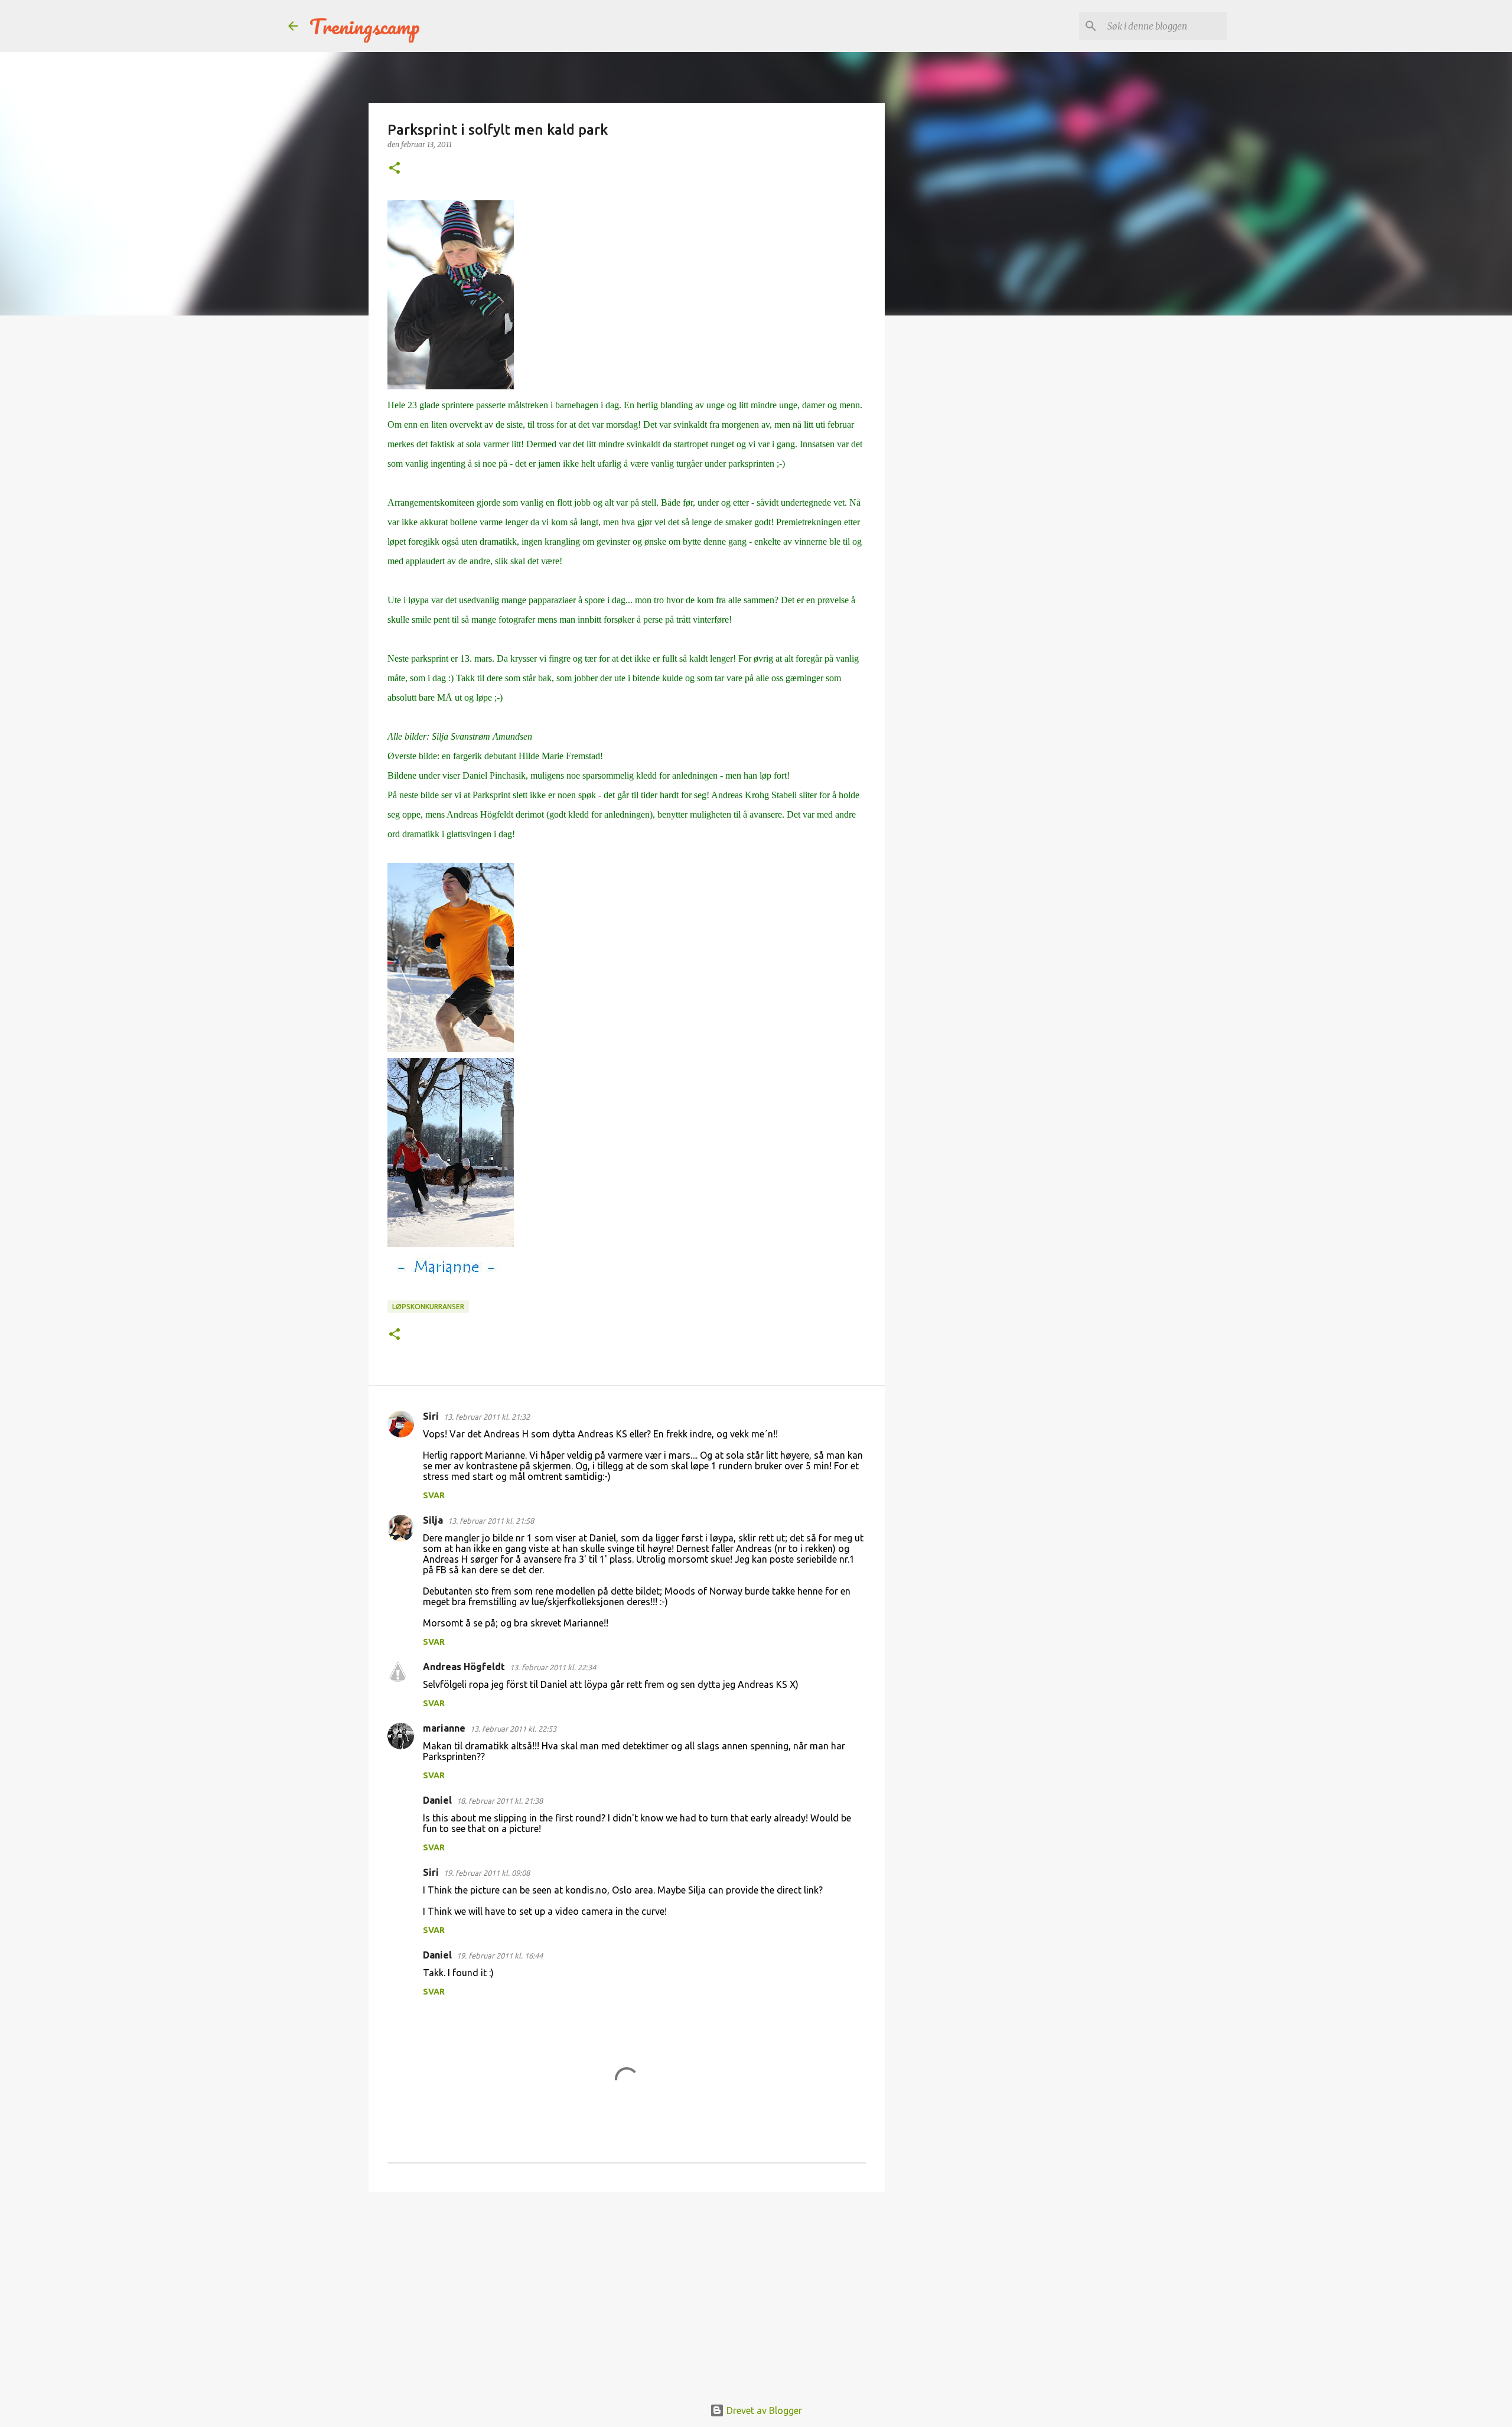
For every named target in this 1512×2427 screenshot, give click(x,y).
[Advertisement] (627, 2292)
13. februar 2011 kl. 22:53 (513, 1729)
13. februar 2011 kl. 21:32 (487, 1417)
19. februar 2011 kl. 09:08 (487, 1873)
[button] (395, 169)
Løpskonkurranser (428, 1307)
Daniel (437, 1800)
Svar (434, 1495)
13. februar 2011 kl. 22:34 (553, 1667)
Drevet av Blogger (763, 2410)
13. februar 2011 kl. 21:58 (491, 1521)
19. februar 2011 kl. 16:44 (500, 1956)
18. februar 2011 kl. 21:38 (500, 1801)
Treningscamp (365, 26)
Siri (431, 1416)
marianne (444, 1728)
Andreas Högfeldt (464, 1667)
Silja (433, 1520)
